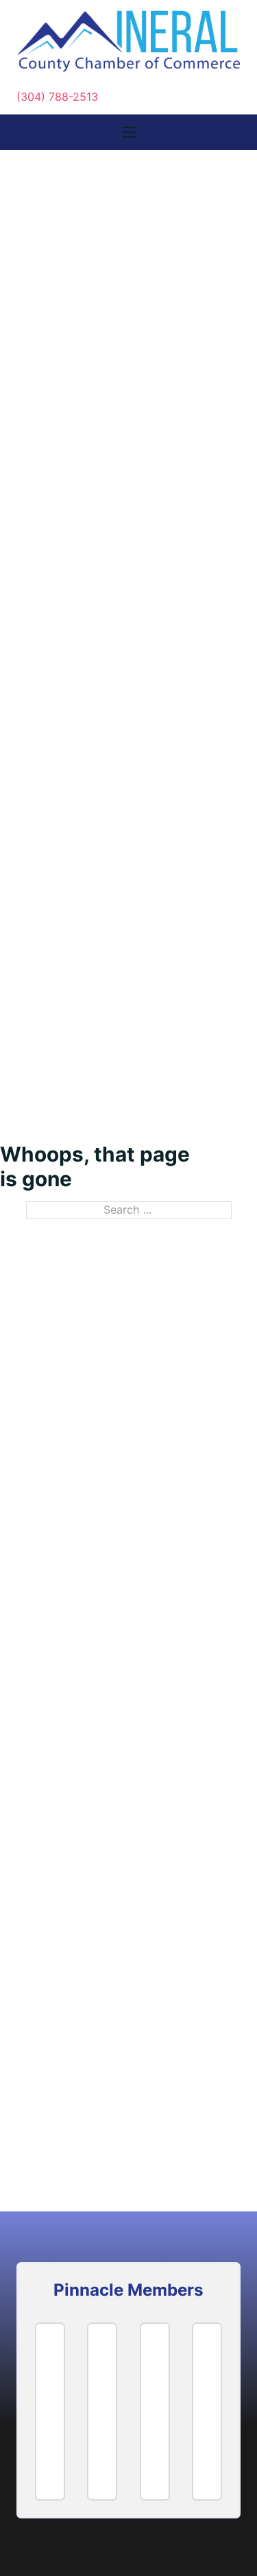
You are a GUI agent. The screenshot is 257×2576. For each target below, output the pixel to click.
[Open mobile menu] (129, 132)
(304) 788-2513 (57, 97)
